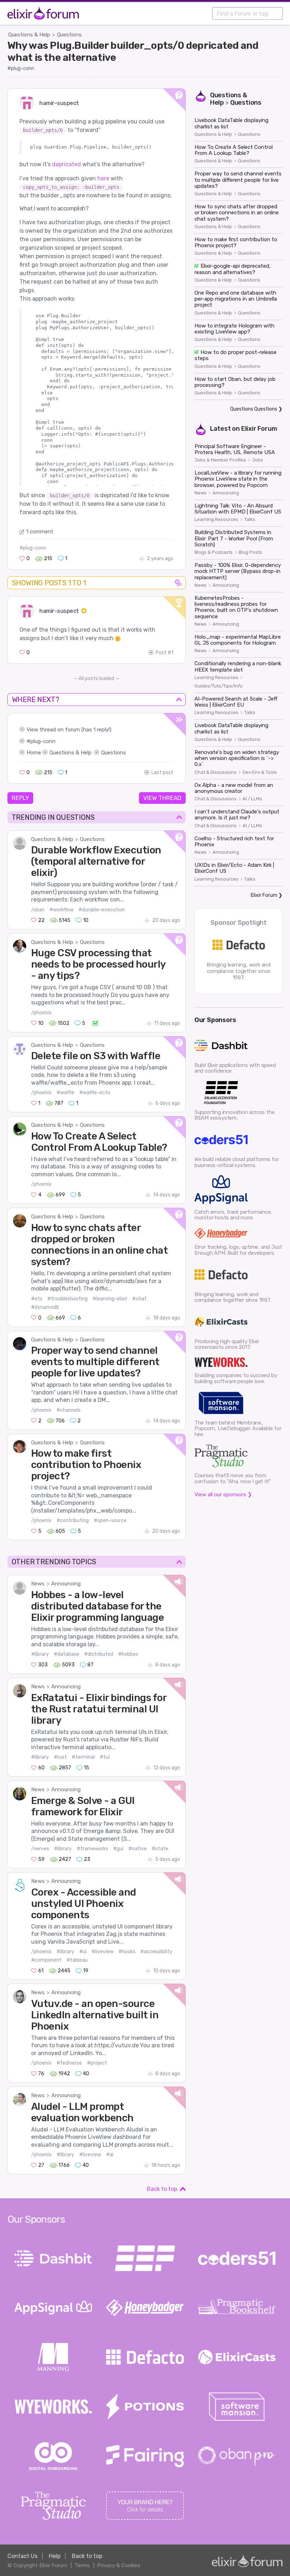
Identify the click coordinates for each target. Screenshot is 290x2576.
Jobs (258, 460)
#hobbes (128, 1654)
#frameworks (92, 1849)
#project (97, 2063)
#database (66, 1654)
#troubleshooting (68, 1299)
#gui (118, 1849)
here (103, 178)
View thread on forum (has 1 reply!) (69, 730)
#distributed (99, 1654)
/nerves (40, 1849)
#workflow (62, 910)
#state (160, 1849)
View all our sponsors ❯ (223, 1495)
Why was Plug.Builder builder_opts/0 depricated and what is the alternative (133, 51)
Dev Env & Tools (260, 772)
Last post (162, 773)
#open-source (110, 1521)
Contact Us (22, 2556)
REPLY (20, 798)
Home (34, 753)
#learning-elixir (110, 1299)
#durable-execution (102, 910)
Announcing (66, 1584)
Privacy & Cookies (119, 2565)
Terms (82, 2565)
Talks (250, 520)
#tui (105, 1757)
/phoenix (41, 1013)
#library (40, 1654)
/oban (38, 910)
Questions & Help (29, 35)
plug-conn (43, 741)
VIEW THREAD (162, 798)
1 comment (40, 532)
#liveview (103, 1952)
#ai (110, 2155)
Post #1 (164, 653)
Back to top (162, 2189)
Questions (69, 35)
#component (46, 1960)
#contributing (73, 1521)
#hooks (127, 1952)
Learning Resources (216, 520)
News (38, 1584)
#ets (37, 1299)
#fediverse (69, 2063)
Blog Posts (250, 552)
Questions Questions (254, 409)
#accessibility (156, 1952)
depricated (66, 164)
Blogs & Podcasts (214, 552)
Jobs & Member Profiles (220, 460)
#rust (60, 1757)
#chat (140, 1299)
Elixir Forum (259, 429)
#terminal (83, 1757)
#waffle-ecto (95, 1093)
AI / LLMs (252, 799)
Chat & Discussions (216, 772)
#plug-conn (21, 68)
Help (55, 2556)
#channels (69, 1410)
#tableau (77, 1960)
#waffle (65, 1093)
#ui (83, 1952)
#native (138, 1849)
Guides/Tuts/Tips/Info (219, 686)
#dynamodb (45, 1307)
